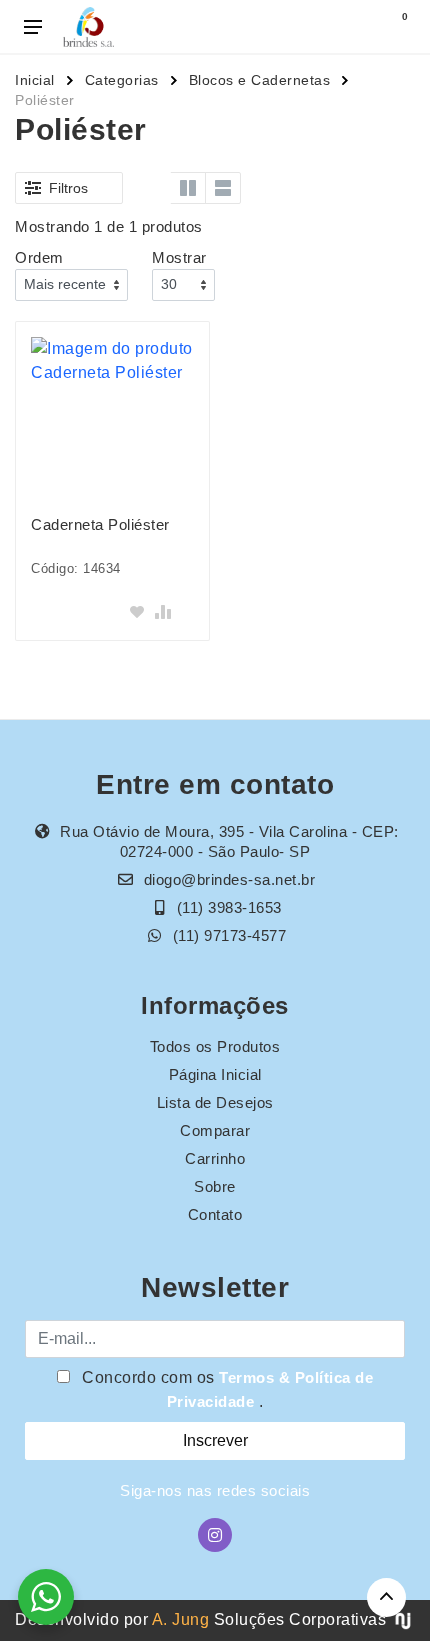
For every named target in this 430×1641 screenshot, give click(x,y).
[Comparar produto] (163, 612)
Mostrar (179, 257)
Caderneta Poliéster (100, 524)
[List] (223, 188)
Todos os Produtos (215, 1046)
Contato (215, 1214)
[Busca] (352, 27)
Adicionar (68, 611)
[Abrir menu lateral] (33, 27)
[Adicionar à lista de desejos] (137, 612)
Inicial (35, 80)
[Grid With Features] (188, 188)
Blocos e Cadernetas (260, 80)
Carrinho (215, 1158)
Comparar (215, 1130)
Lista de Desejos (215, 1102)
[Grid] (153, 188)
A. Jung (181, 1619)
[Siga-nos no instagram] (215, 1535)
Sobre (215, 1186)
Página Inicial (215, 1074)
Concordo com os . (226, 1389)
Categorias (122, 80)
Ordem (39, 257)
